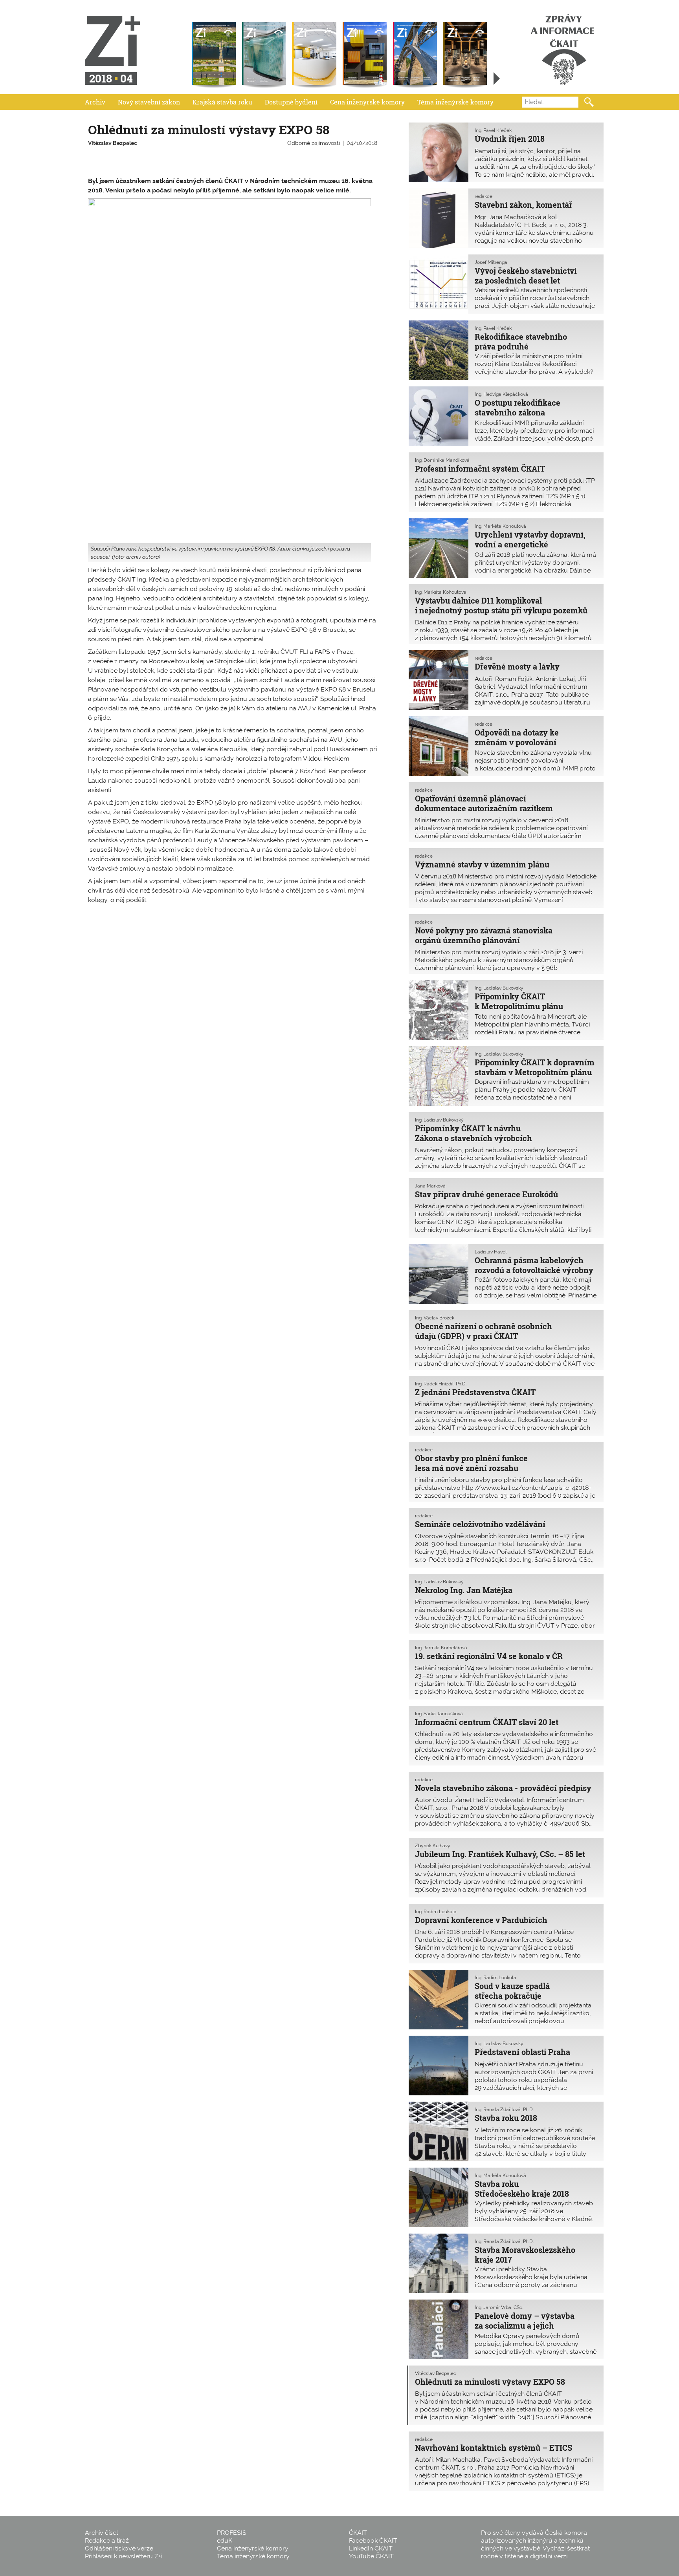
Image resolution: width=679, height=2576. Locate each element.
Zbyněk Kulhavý (433, 1846)
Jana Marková (430, 1186)
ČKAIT (358, 2533)
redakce (484, 196)
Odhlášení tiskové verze (119, 2548)
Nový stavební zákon (149, 102)
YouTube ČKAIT (371, 2556)
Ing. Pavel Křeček (493, 130)
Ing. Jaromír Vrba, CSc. (499, 2307)
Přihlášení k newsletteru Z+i (124, 2556)
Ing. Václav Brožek (435, 1318)
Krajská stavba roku (222, 102)
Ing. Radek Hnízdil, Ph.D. (441, 1384)
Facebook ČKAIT (373, 2540)
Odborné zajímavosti (314, 143)
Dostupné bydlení (291, 102)
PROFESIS (232, 2533)
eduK (225, 2540)
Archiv (95, 102)
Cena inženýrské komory (367, 102)
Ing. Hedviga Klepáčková (501, 394)
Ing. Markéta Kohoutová (500, 526)
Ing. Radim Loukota (436, 1912)
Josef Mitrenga (491, 262)
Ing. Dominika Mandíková (442, 460)
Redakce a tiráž (107, 2540)
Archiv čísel (101, 2533)
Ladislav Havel (491, 1252)
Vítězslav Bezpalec (113, 143)
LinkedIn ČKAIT (371, 2548)
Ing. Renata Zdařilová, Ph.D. (504, 2109)
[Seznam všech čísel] (497, 79)
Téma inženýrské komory (455, 102)
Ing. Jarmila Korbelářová (441, 1648)
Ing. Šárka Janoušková (439, 1714)
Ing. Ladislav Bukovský (499, 988)
